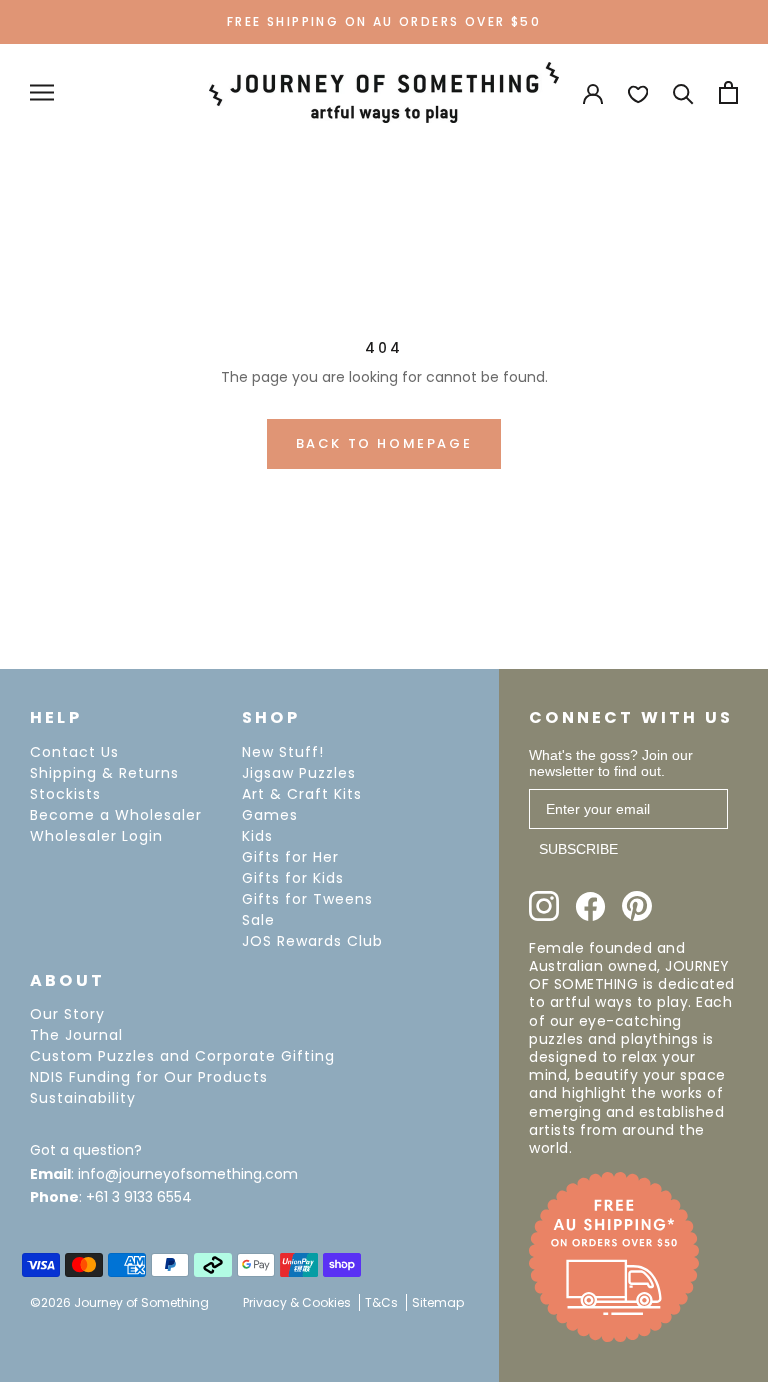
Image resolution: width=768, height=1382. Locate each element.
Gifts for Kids (293, 878)
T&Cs (381, 1302)
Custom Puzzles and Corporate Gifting (182, 1056)
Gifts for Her (290, 857)
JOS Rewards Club (312, 941)
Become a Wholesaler (116, 815)
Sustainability (83, 1098)
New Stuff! (283, 752)
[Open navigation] (42, 92)
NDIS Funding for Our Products (149, 1077)
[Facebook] (590, 906)
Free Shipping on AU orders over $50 (384, 21)
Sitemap (438, 1302)
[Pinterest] (637, 906)
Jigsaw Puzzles (299, 773)
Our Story (67, 1014)
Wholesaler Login (96, 836)
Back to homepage (384, 443)
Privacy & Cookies (297, 1302)
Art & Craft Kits (302, 794)
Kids (257, 836)
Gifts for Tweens (307, 899)
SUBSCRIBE (578, 849)
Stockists (65, 794)
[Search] (683, 92)
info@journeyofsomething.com (188, 1174)
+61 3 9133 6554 (139, 1197)
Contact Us (74, 752)
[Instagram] (544, 906)
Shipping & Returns (104, 773)
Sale (258, 920)
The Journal (76, 1035)
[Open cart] (728, 92)
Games (270, 815)
